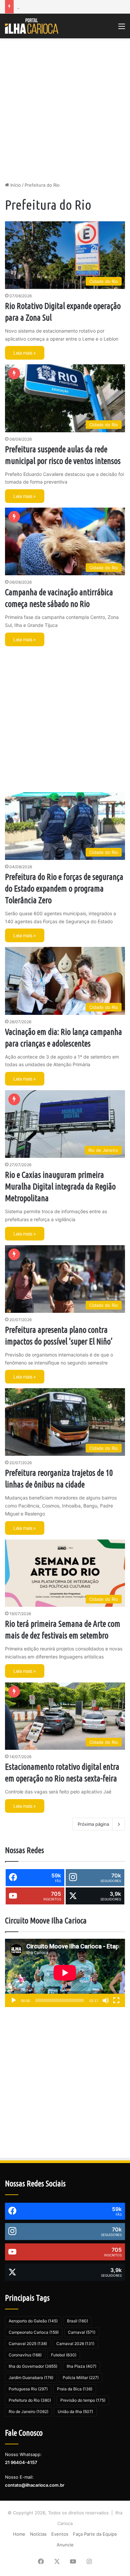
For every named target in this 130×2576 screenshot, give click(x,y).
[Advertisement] (65, 110)
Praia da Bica (75, 2389)
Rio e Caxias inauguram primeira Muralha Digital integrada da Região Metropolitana (60, 1187)
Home (19, 2534)
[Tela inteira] (116, 2000)
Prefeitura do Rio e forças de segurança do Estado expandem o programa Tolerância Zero (64, 889)
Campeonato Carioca (34, 2332)
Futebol (64, 2355)
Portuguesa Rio (28, 2389)
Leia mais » (25, 353)
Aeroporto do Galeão (33, 2321)
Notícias (38, 2534)
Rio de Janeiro (28, 2412)
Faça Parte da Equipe (95, 2534)
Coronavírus (25, 2355)
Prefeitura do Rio (30, 2400)
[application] (65, 1973)
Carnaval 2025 (28, 2344)
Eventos (60, 2534)
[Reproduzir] (14, 2000)
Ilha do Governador (33, 2366)
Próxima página (93, 1824)
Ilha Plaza (81, 2366)
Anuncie (65, 2545)
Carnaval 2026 (75, 2344)
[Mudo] (106, 2000)
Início (15, 185)
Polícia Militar (81, 2378)
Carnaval (82, 2332)
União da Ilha (75, 2412)
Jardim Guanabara (31, 2378)
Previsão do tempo (83, 2400)
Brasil (77, 2321)
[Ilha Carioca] (32, 26)
